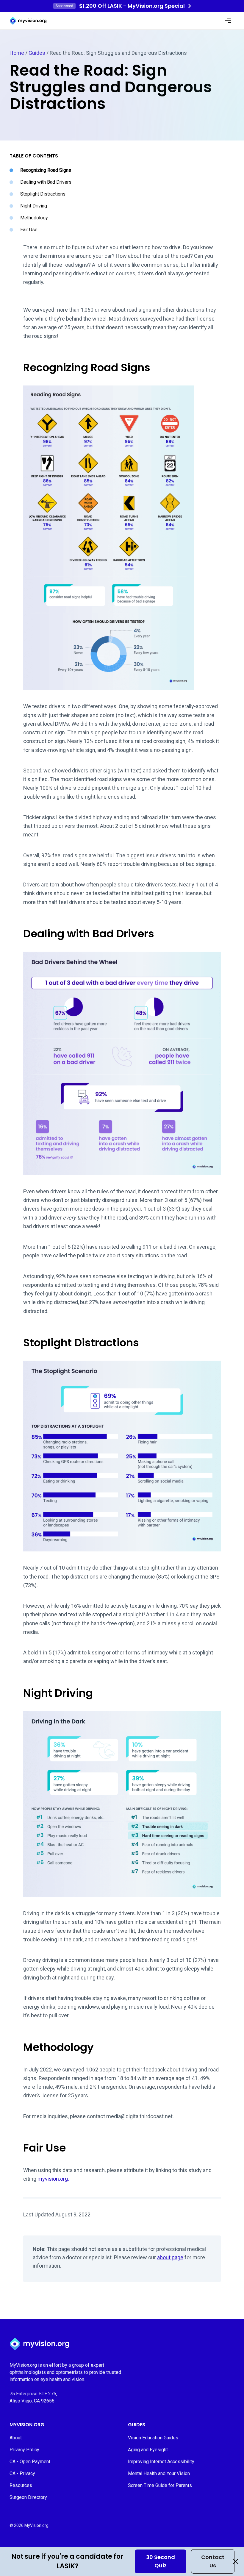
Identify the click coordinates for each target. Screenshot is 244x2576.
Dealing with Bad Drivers (46, 182)
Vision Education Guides (153, 2438)
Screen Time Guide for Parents (160, 2485)
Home (17, 53)
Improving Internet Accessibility (161, 2462)
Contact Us (213, 2561)
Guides (37, 53)
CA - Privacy (22, 2473)
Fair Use (29, 230)
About (16, 2438)
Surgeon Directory (28, 2497)
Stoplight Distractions (43, 194)
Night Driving (34, 206)
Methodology (34, 218)
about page (170, 2257)
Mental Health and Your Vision (159, 2473)
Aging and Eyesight (148, 2450)
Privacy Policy (24, 2450)
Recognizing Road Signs (46, 170)
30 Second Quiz (161, 2561)
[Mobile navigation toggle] (228, 21)
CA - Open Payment (30, 2462)
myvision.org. (53, 2179)
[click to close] (236, 2561)
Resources (21, 2485)
